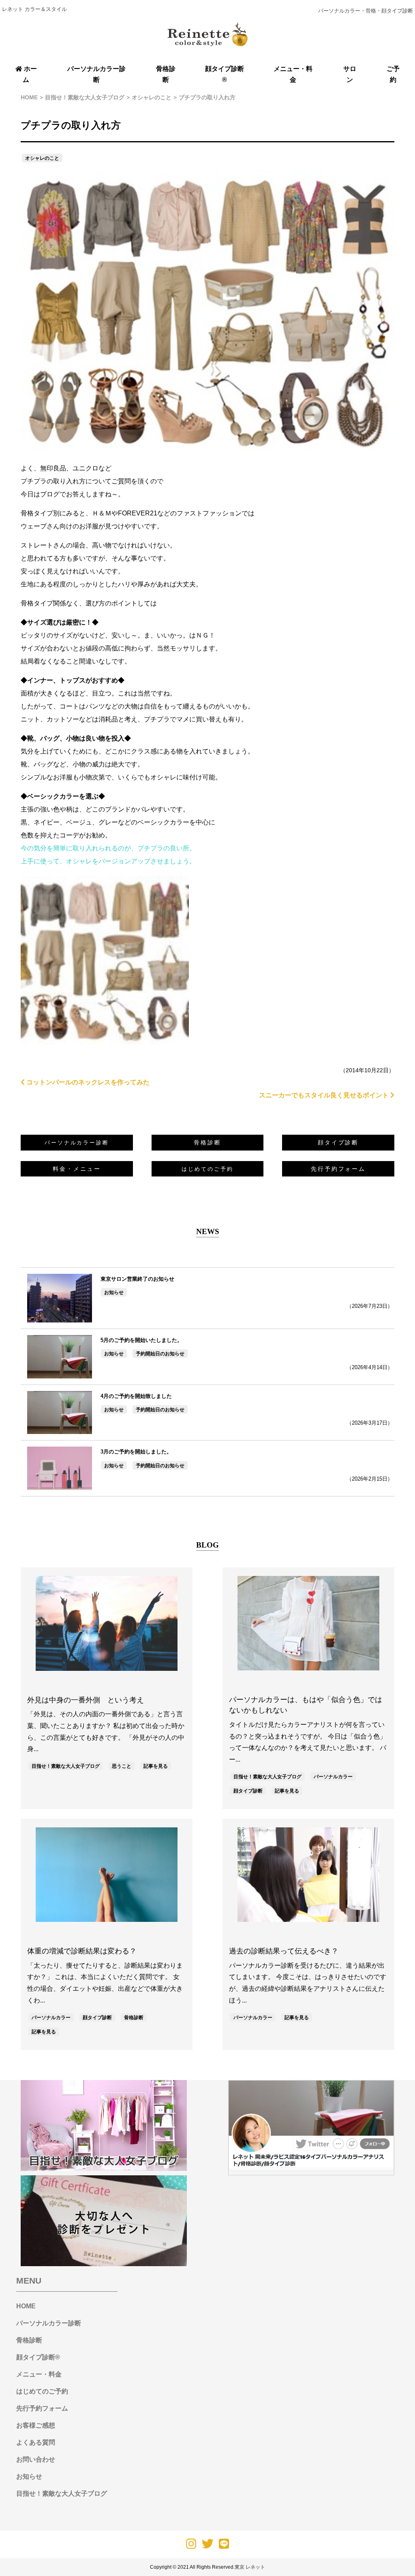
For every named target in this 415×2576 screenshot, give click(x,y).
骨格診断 (207, 1142)
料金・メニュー (77, 1169)
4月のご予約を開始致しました (136, 1396)
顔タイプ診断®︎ (38, 2357)
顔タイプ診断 (338, 1142)
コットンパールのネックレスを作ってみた (87, 1082)
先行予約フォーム (338, 1169)
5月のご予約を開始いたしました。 (141, 1340)
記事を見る (156, 1766)
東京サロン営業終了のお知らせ (137, 1279)
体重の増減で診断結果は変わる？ (82, 1951)
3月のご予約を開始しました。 (136, 1452)
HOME (26, 2306)
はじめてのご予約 (42, 2391)
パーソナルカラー (333, 1777)
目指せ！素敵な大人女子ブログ (66, 1766)
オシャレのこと (42, 158)
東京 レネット (250, 2567)
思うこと (122, 1766)
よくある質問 (36, 2442)
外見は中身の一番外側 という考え (86, 1700)
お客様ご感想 (36, 2425)
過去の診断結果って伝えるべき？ (284, 1951)
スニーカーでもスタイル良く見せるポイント (325, 1095)
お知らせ (114, 1292)
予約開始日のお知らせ (160, 1354)
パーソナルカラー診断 (49, 2323)
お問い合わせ (36, 2459)
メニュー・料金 (39, 2374)
